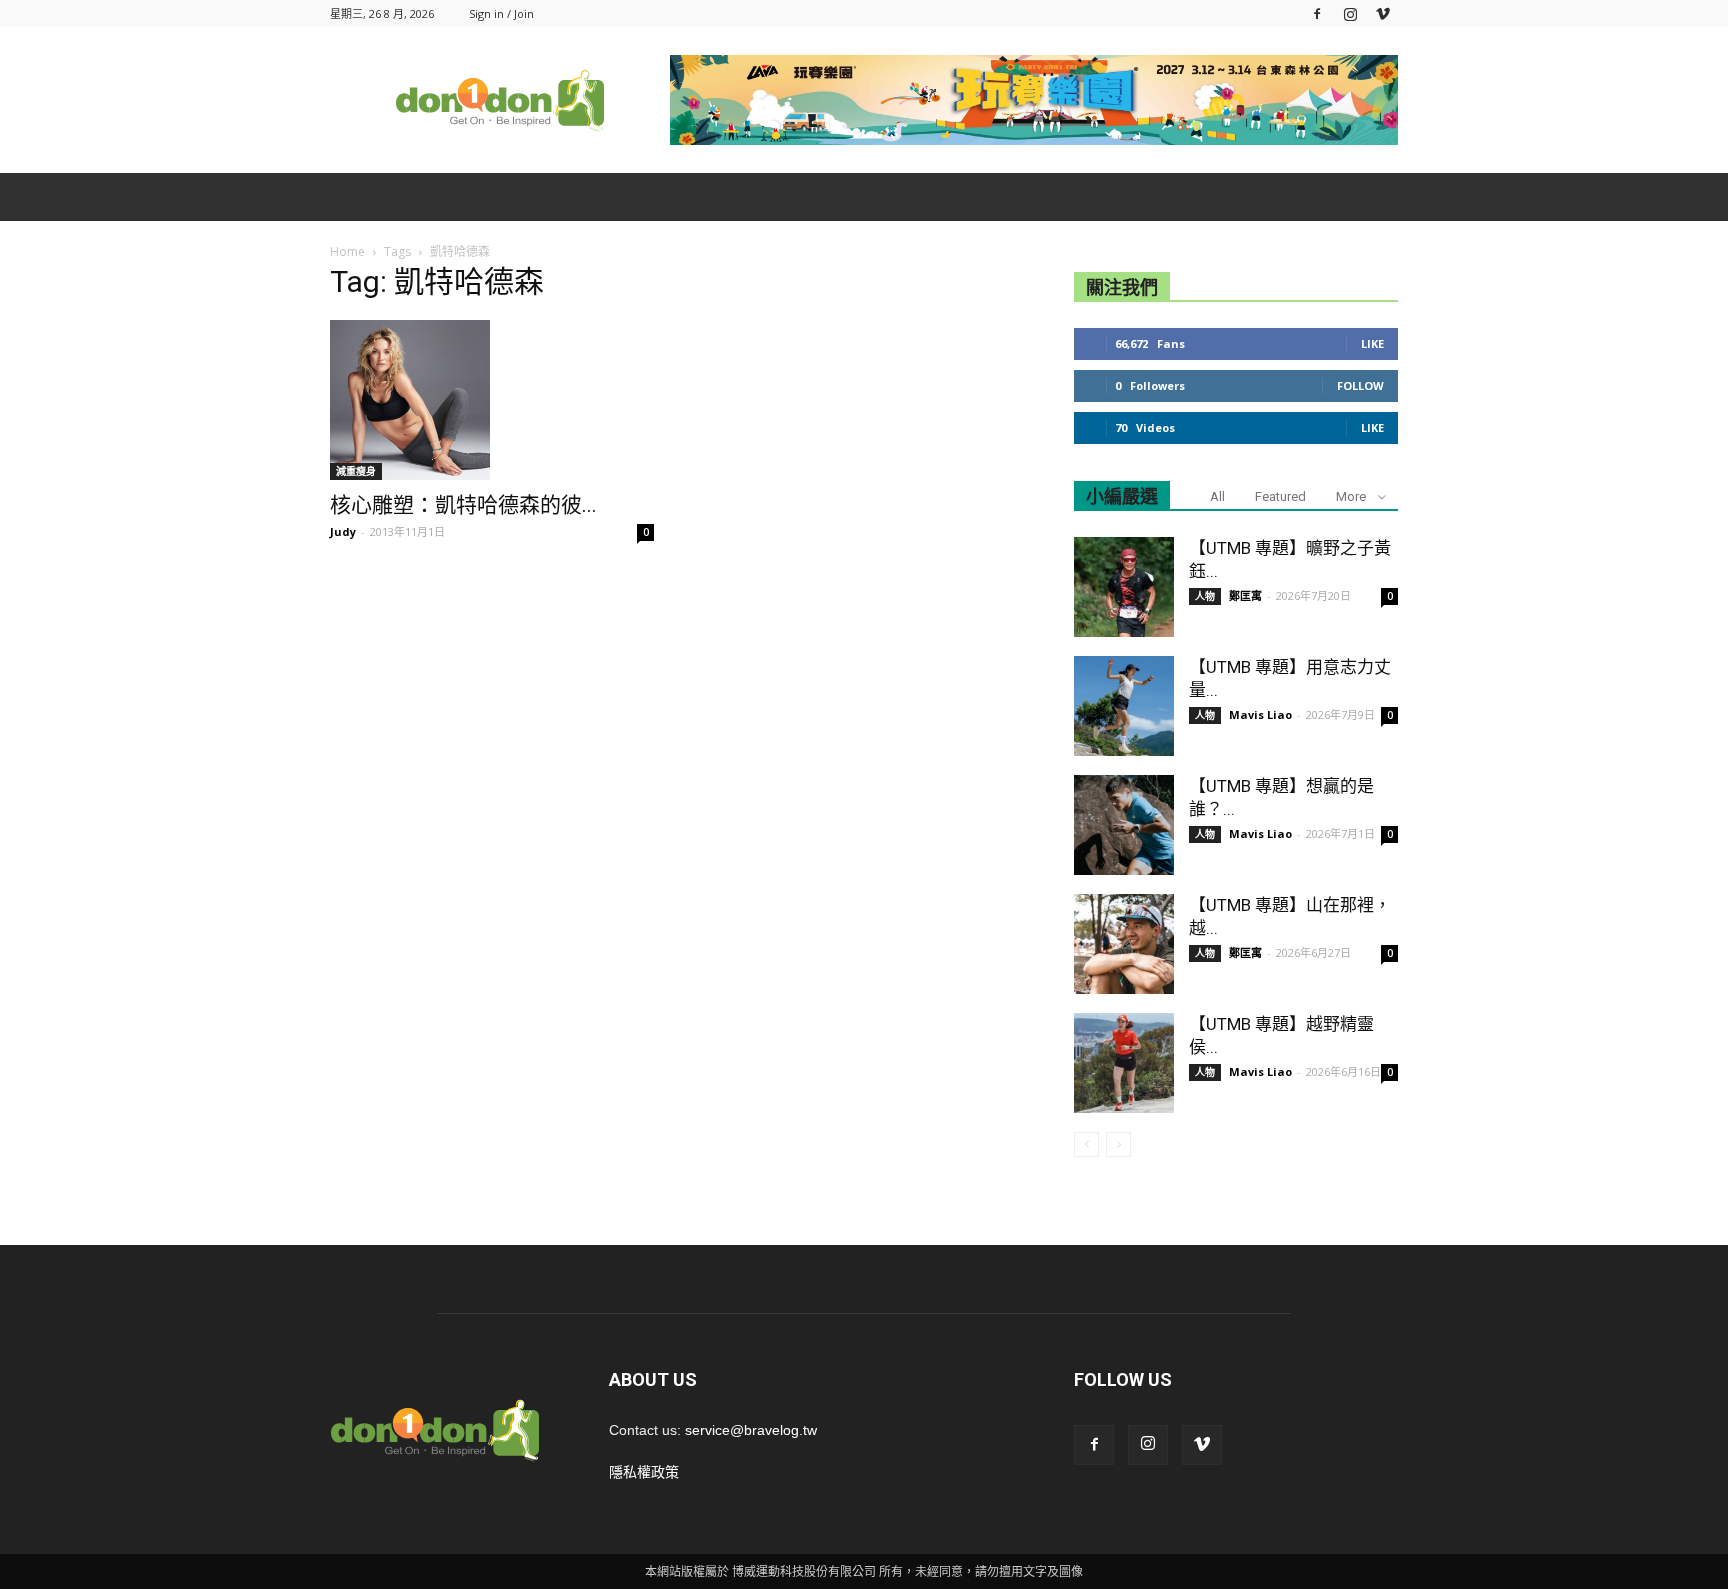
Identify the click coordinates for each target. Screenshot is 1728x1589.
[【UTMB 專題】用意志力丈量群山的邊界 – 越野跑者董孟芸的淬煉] (1124, 706)
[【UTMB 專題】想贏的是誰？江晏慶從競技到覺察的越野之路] (1124, 825)
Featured (1280, 496)
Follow (1360, 385)
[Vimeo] (1383, 13)
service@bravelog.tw (751, 1430)
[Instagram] (1350, 13)
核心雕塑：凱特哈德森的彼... (463, 505)
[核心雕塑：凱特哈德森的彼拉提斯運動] (492, 400)
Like (1372, 343)
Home (347, 251)
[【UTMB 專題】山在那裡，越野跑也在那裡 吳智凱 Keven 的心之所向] (1124, 944)
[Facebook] (1317, 13)
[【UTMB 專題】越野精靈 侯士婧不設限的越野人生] (1124, 1063)
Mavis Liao (1260, 714)
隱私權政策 (644, 1472)
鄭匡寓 (1245, 595)
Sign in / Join (501, 13)
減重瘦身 (356, 471)
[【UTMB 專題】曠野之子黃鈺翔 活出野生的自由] (1124, 587)
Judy (343, 531)
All (1217, 496)
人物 (1205, 596)
